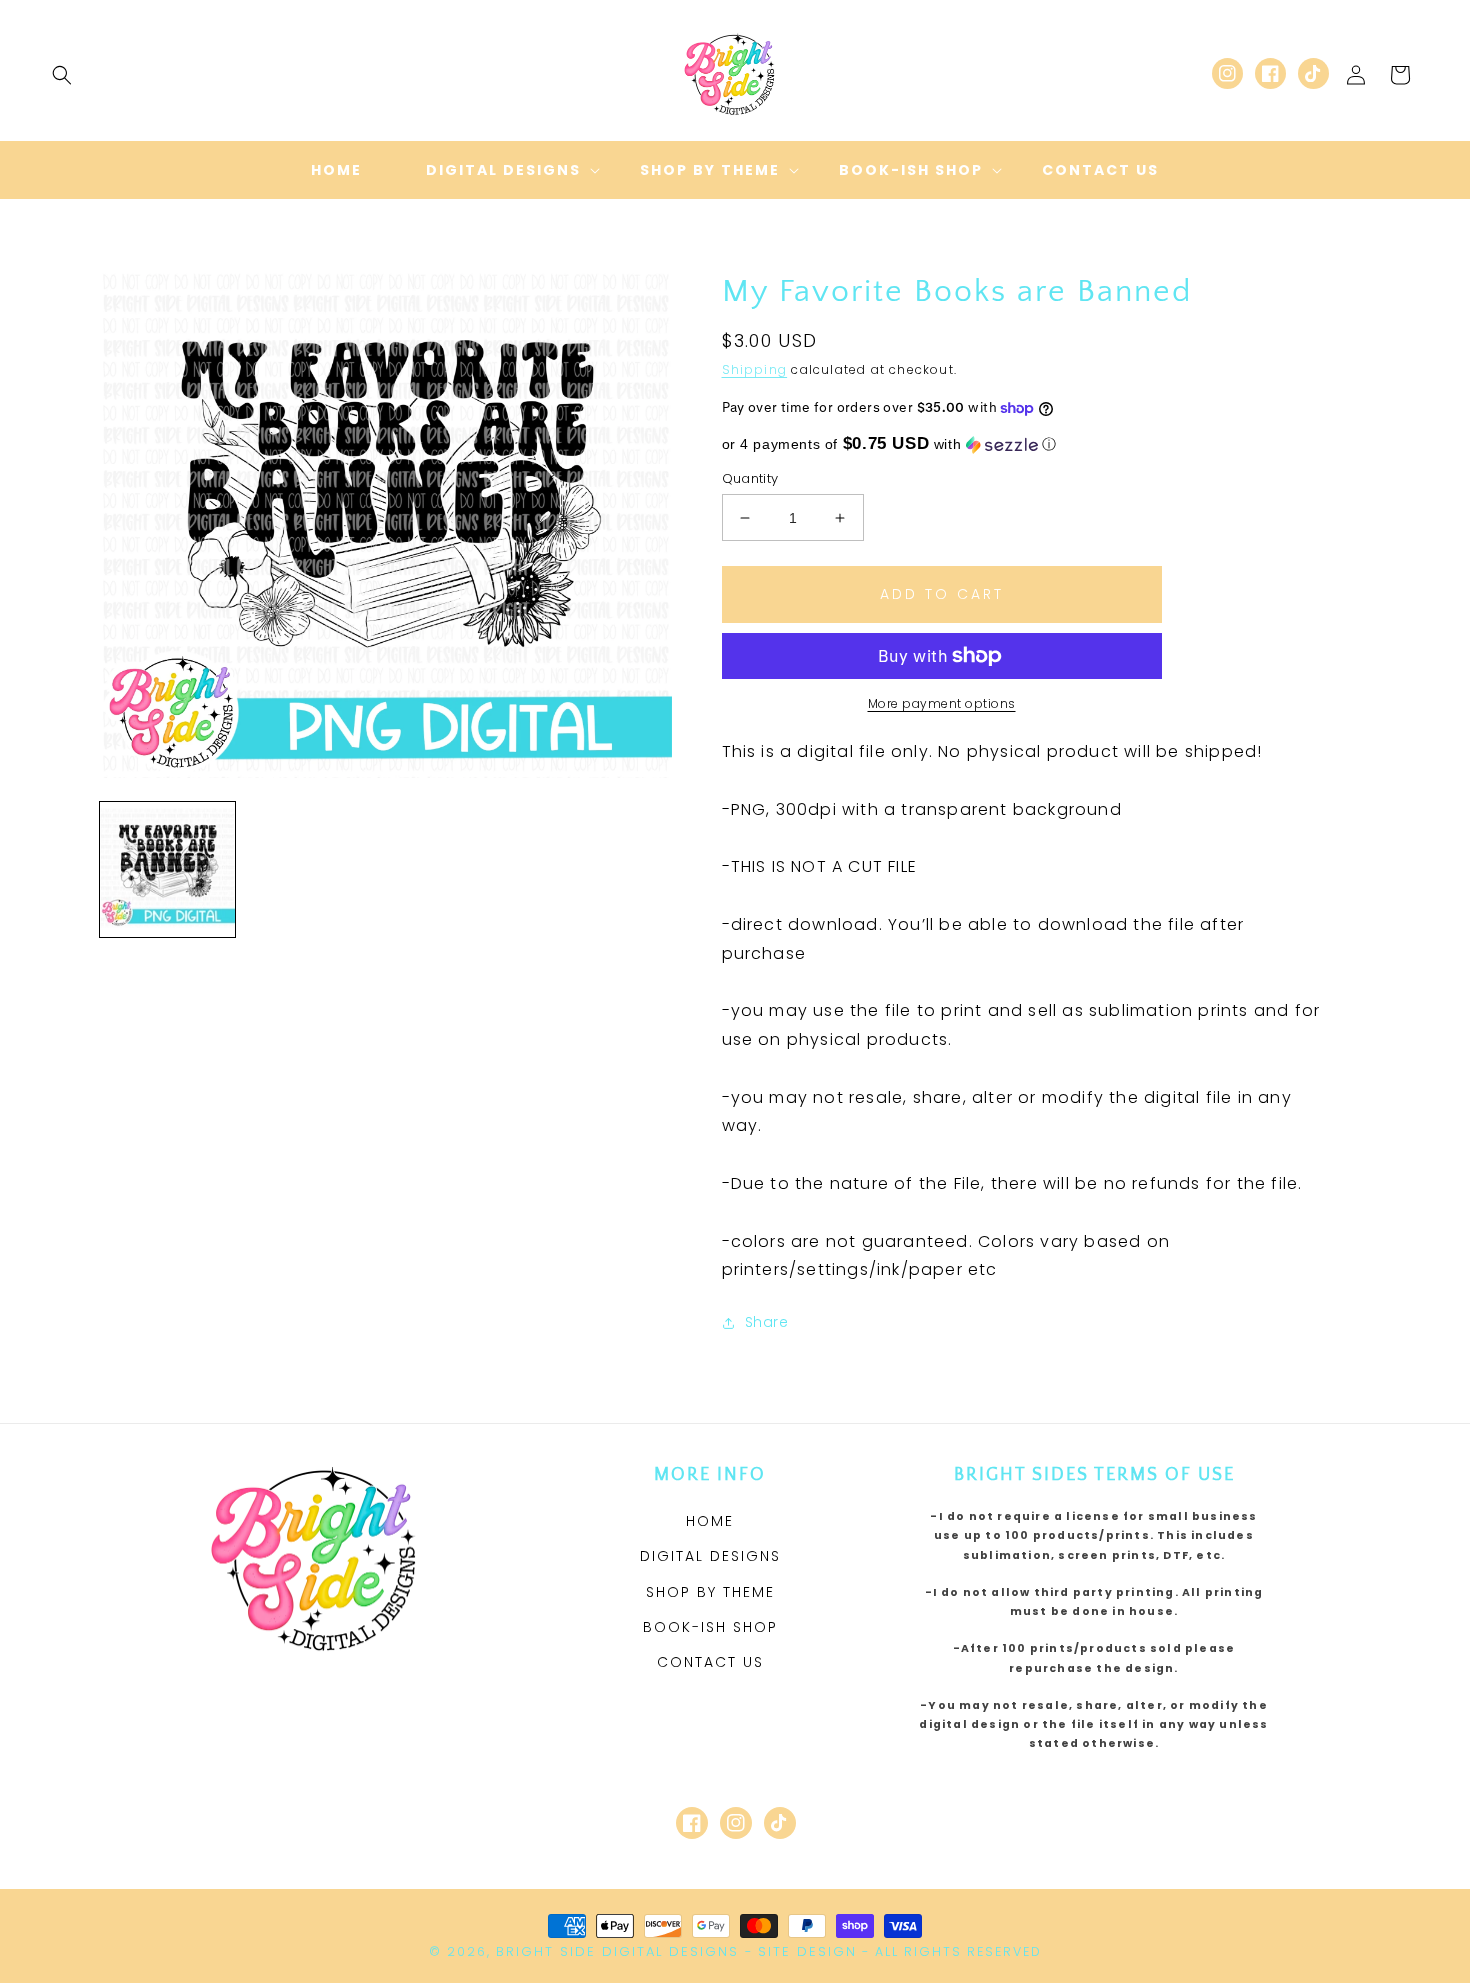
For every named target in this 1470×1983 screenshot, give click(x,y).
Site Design (807, 1951)
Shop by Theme (710, 1592)
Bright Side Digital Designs (617, 1951)
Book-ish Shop (710, 1627)
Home (710, 1521)
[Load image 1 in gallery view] (167, 869)
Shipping (755, 369)
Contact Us (710, 1662)
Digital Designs (710, 1556)
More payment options (942, 703)
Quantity (750, 478)
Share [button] (767, 1322)
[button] (62, 75)
